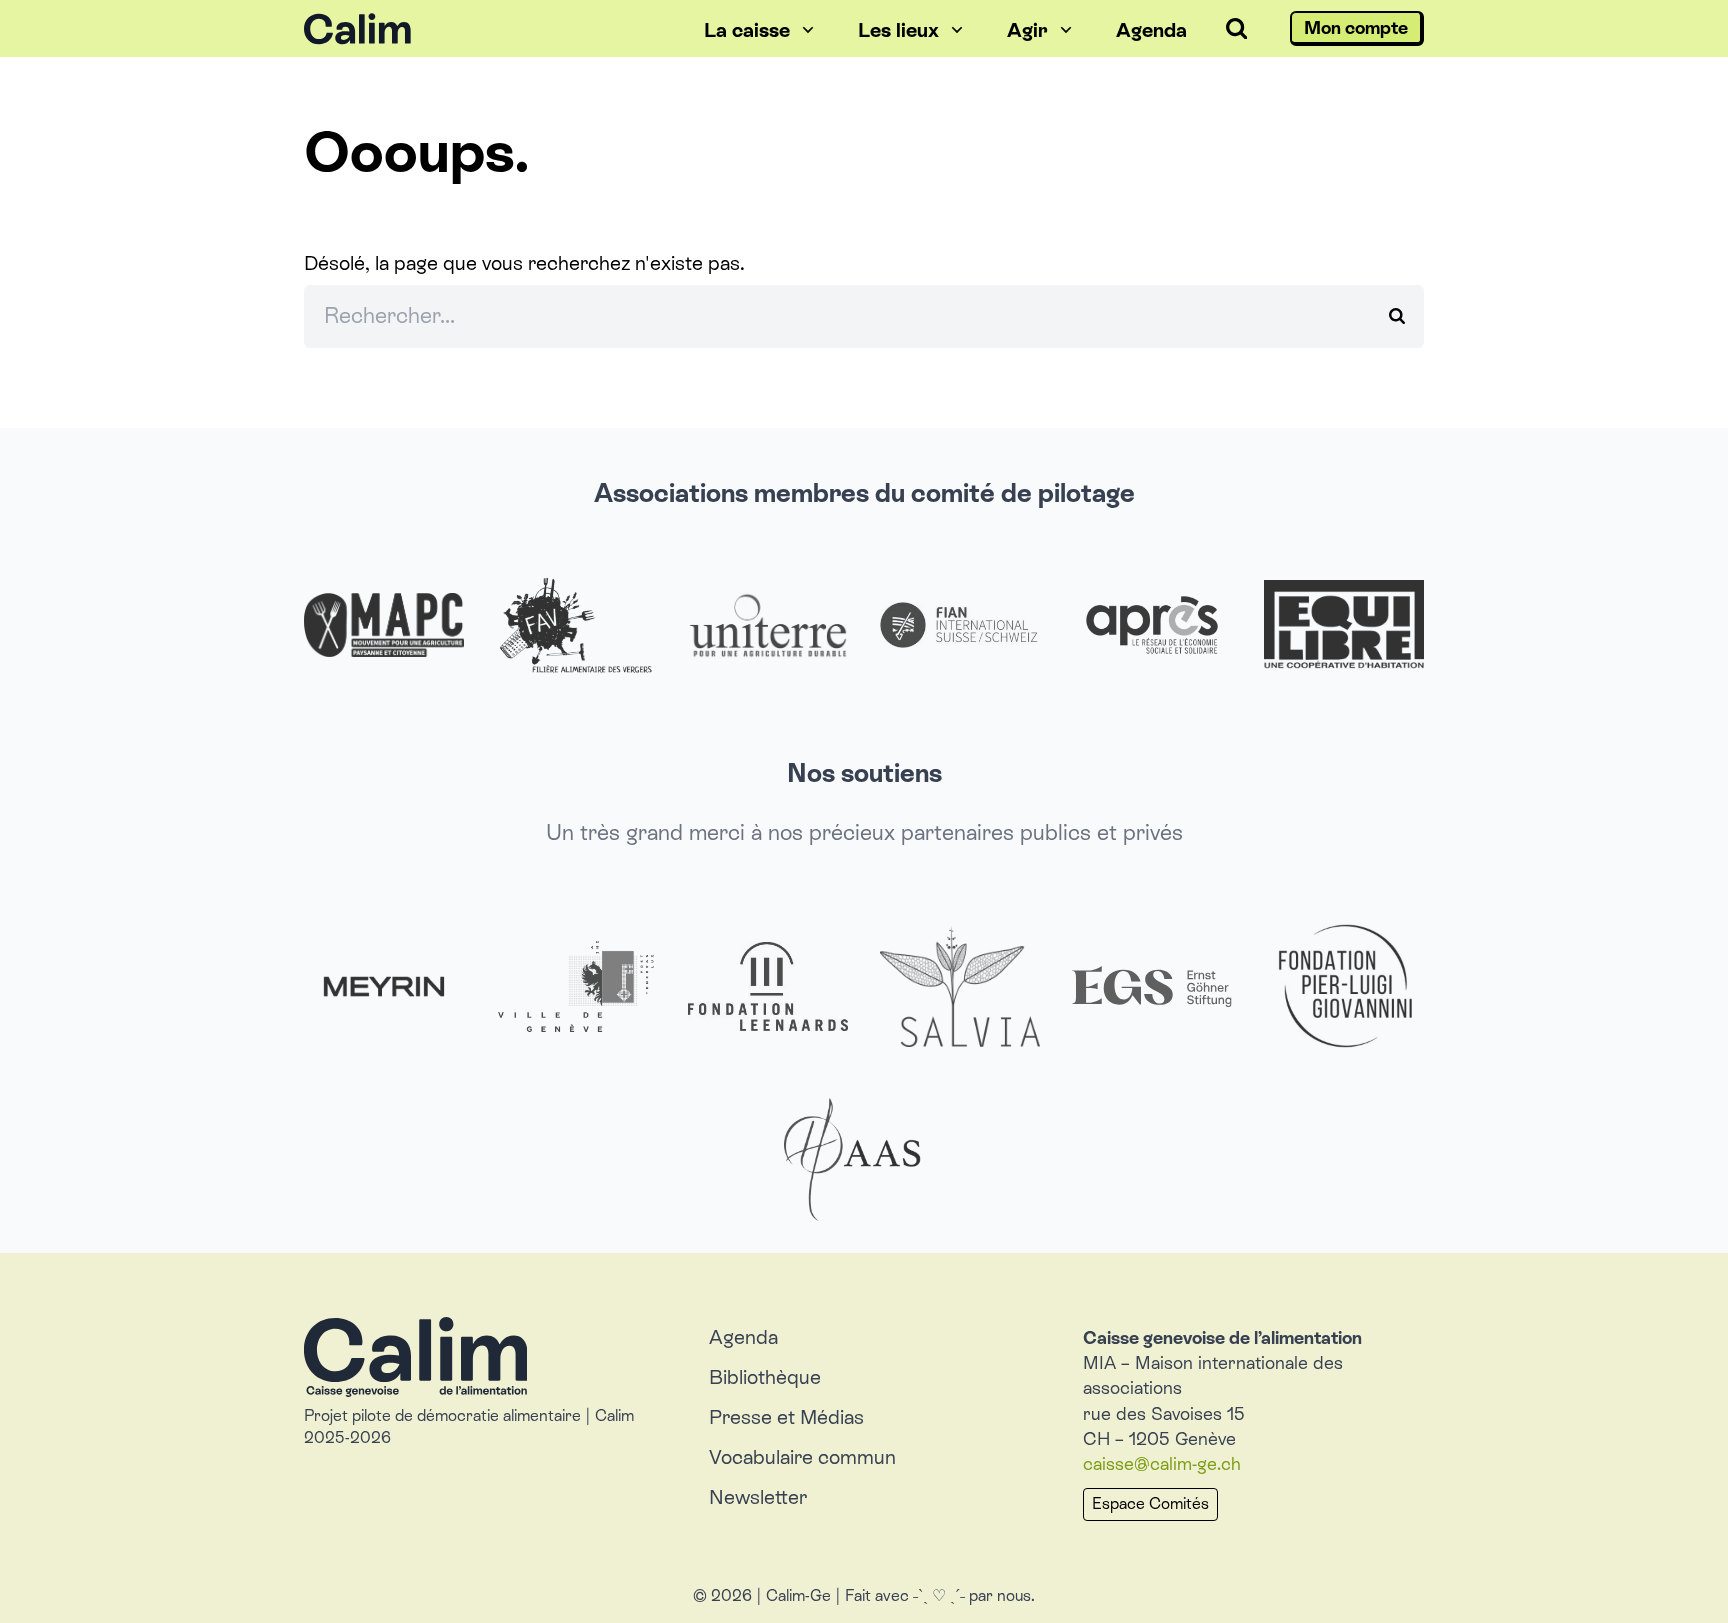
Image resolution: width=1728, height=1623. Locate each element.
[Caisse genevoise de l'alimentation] (482, 29)
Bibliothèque (765, 1377)
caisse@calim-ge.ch (1162, 1463)
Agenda (743, 1337)
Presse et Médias (786, 1417)
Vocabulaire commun (802, 1457)
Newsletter (758, 1497)
